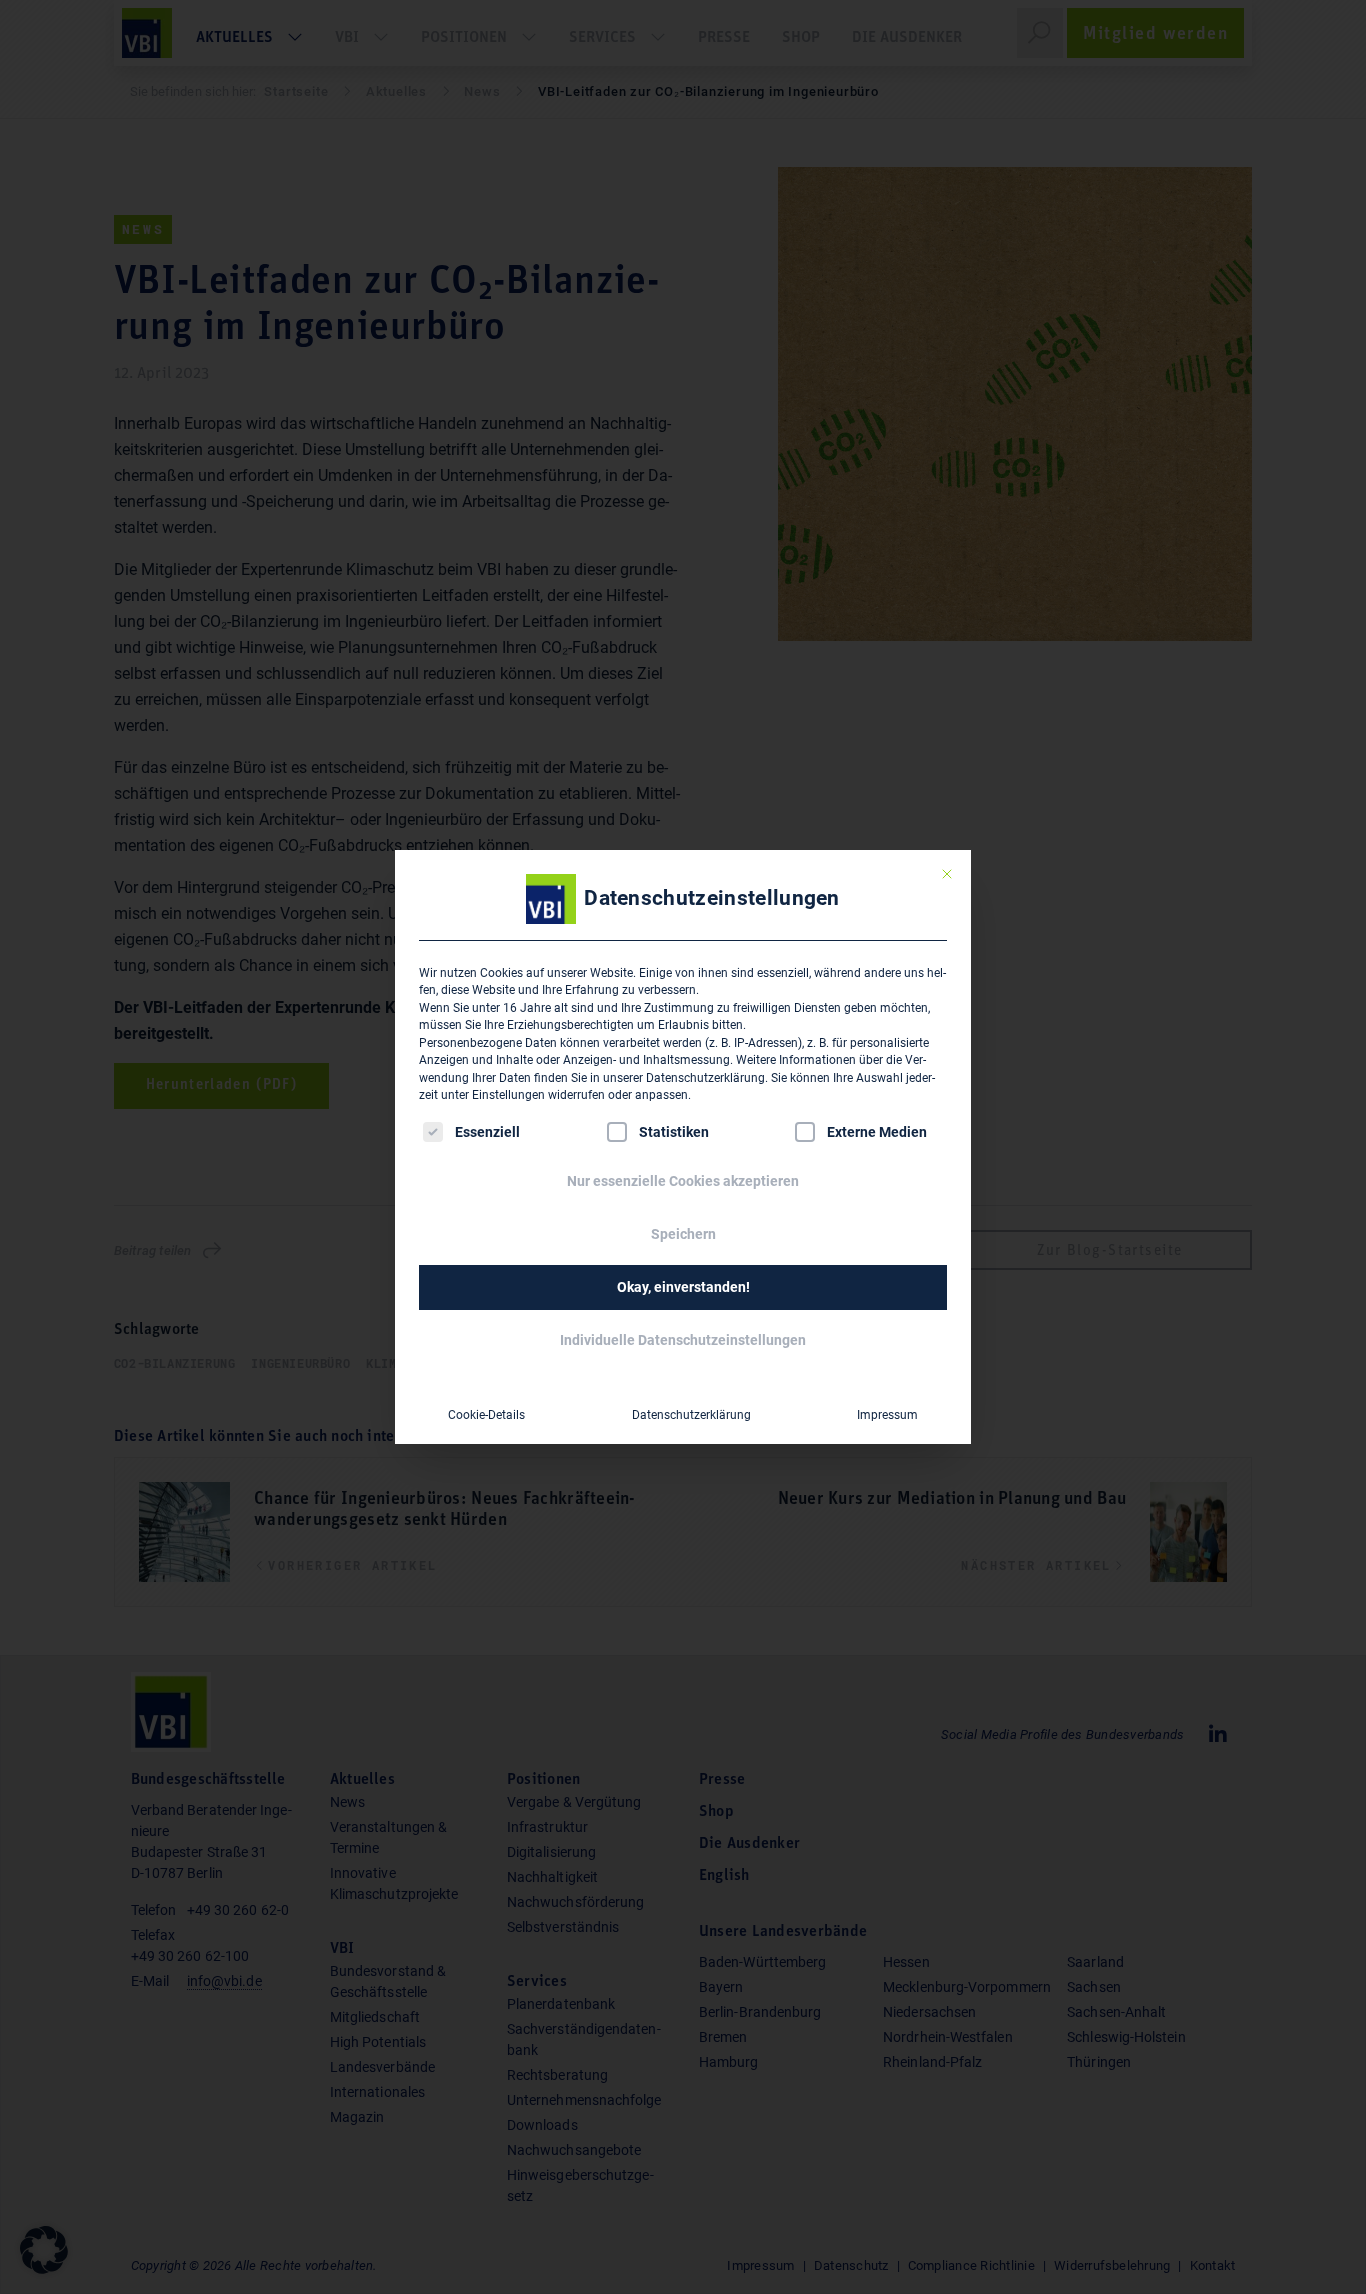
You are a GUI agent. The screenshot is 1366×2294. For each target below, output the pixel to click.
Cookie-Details (486, 1415)
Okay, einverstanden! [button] (683, 1287)
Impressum (887, 1415)
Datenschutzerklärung (705, 1078)
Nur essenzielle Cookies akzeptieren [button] (683, 1181)
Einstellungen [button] (508, 1095)
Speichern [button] (683, 1234)
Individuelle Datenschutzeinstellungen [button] (683, 1340)
